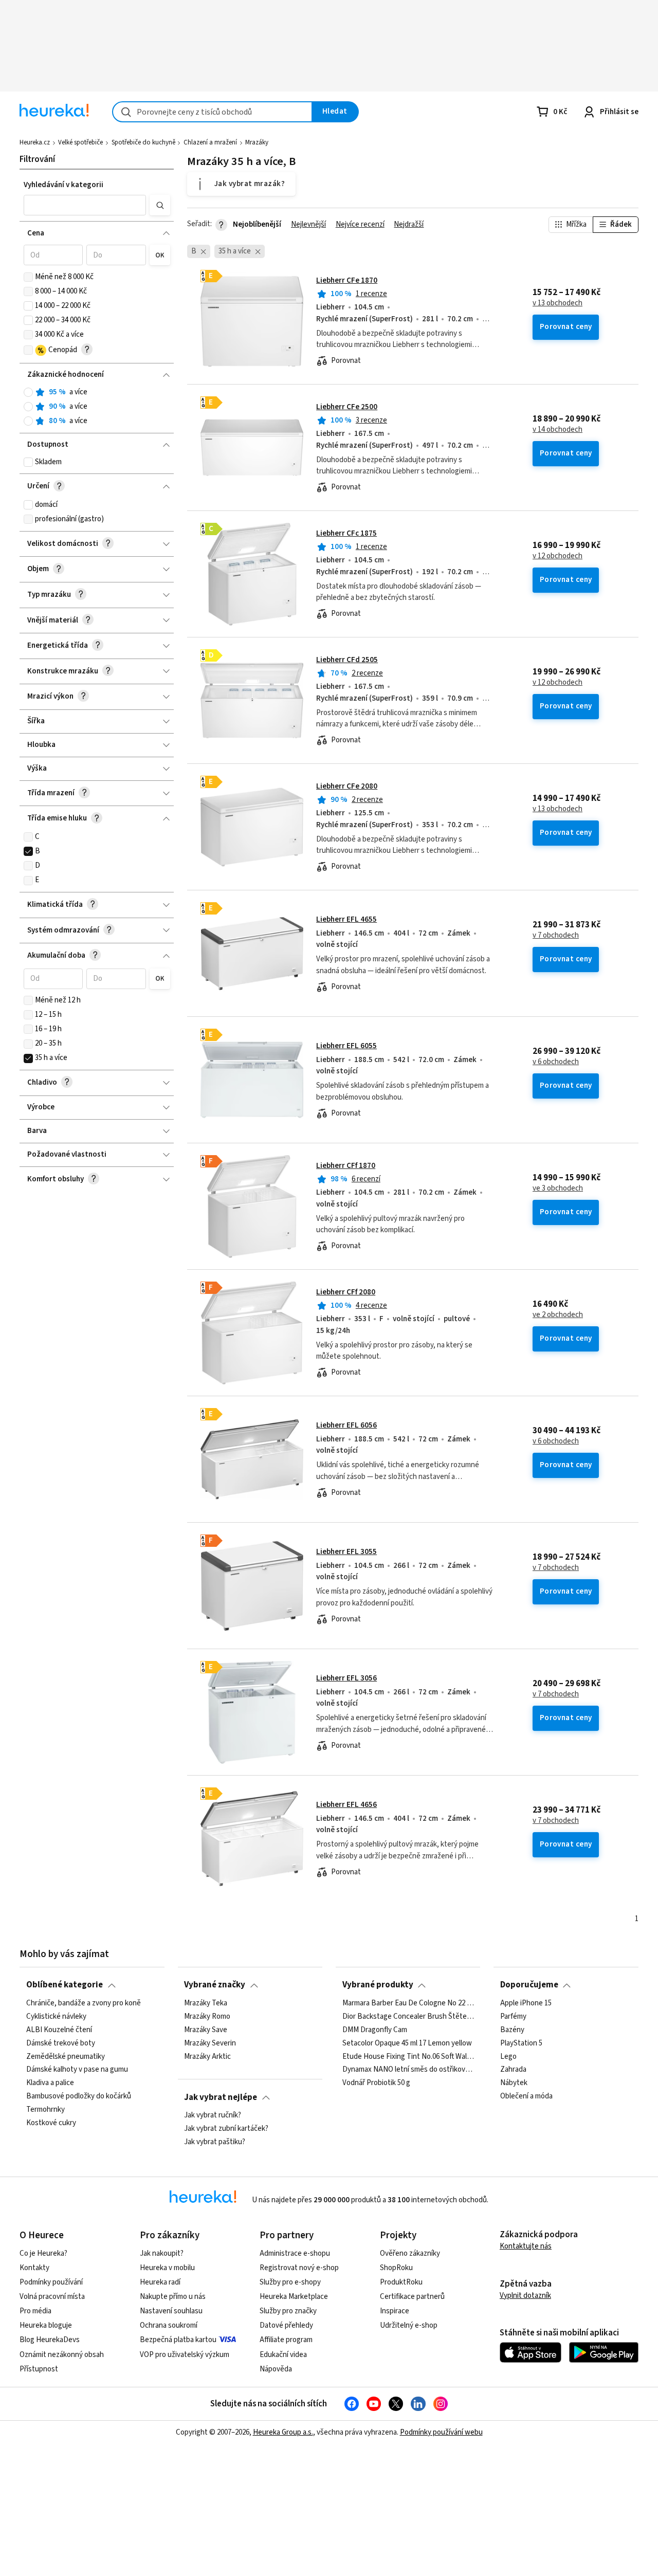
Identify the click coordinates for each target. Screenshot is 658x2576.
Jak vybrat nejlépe (221, 2097)
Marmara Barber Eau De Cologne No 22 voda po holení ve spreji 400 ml (408, 2003)
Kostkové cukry (51, 2123)
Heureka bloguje (46, 2325)
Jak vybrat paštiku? (215, 2142)
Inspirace (395, 2311)
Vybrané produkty (378, 1985)
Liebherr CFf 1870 (346, 1166)
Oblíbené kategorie (65, 1985)
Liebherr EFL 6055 (346, 1046)
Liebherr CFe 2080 (347, 786)
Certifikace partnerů (412, 2297)
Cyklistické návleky (56, 2017)
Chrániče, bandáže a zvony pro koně (84, 2003)
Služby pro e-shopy (290, 2282)
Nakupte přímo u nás (173, 2297)
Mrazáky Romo (207, 2017)
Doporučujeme (529, 1985)
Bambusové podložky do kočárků (79, 2096)
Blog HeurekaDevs (50, 2340)
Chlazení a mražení (210, 142)
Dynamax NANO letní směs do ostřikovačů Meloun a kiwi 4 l (408, 2070)
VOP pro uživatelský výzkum (185, 2355)
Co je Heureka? (43, 2253)
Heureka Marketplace (294, 2297)
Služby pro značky (288, 2311)
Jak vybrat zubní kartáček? (226, 2129)
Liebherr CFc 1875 (346, 533)
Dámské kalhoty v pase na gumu (77, 2070)
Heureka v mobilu (167, 2268)
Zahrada (513, 2070)
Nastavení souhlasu (171, 2311)
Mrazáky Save (206, 2030)
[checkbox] (28, 277)
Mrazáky (257, 142)
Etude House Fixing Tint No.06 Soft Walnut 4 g (408, 2056)
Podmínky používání (51, 2282)
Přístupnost (39, 2369)
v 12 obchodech (558, 556)
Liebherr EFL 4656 (346, 1805)
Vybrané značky (215, 1985)
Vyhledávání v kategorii (63, 185)
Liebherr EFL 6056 (346, 1425)
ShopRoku (396, 2268)
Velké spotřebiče (80, 142)
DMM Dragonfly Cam (375, 2030)
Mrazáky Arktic (207, 2056)
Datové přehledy (286, 2325)
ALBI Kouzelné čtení (59, 2030)
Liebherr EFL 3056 (346, 1678)
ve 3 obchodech (558, 1189)
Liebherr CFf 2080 (346, 1292)
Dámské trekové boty (61, 2043)
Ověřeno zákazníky (410, 2253)
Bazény (512, 2030)
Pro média (35, 2311)
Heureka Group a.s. (283, 2432)
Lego (508, 2056)
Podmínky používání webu (441, 2432)
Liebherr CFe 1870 (347, 280)
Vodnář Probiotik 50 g (376, 2083)
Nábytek (514, 2083)
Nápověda (276, 2369)
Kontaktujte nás (526, 2246)
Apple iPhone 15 (526, 2003)
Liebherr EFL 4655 (346, 919)
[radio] (28, 392)
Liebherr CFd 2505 (347, 660)
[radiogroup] (97, 407)
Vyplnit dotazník (525, 2296)
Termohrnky (45, 2110)
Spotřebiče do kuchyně (143, 142)
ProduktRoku (401, 2282)
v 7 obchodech (556, 936)
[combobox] (212, 112)
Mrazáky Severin (210, 2043)
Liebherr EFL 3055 (346, 1552)
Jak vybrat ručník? (213, 2115)
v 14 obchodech (558, 430)
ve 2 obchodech (558, 1315)
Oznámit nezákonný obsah (62, 2355)
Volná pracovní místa (52, 2297)
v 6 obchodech (556, 1062)
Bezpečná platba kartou (178, 2340)
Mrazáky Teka (206, 2003)
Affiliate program (286, 2340)
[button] (85, 205)
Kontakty (34, 2268)
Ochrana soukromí (169, 2325)
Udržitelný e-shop (409, 2325)
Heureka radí (160, 2282)
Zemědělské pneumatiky (66, 2056)
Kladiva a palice (50, 2083)
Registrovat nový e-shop (299, 2268)
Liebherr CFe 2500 (347, 407)
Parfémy (513, 2017)
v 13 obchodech (558, 303)
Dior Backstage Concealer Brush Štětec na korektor (408, 2017)
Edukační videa (283, 2355)
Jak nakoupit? (162, 2253)
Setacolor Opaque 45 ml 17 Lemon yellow (407, 2043)
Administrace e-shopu (295, 2253)
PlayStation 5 (521, 2043)
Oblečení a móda (526, 2096)
